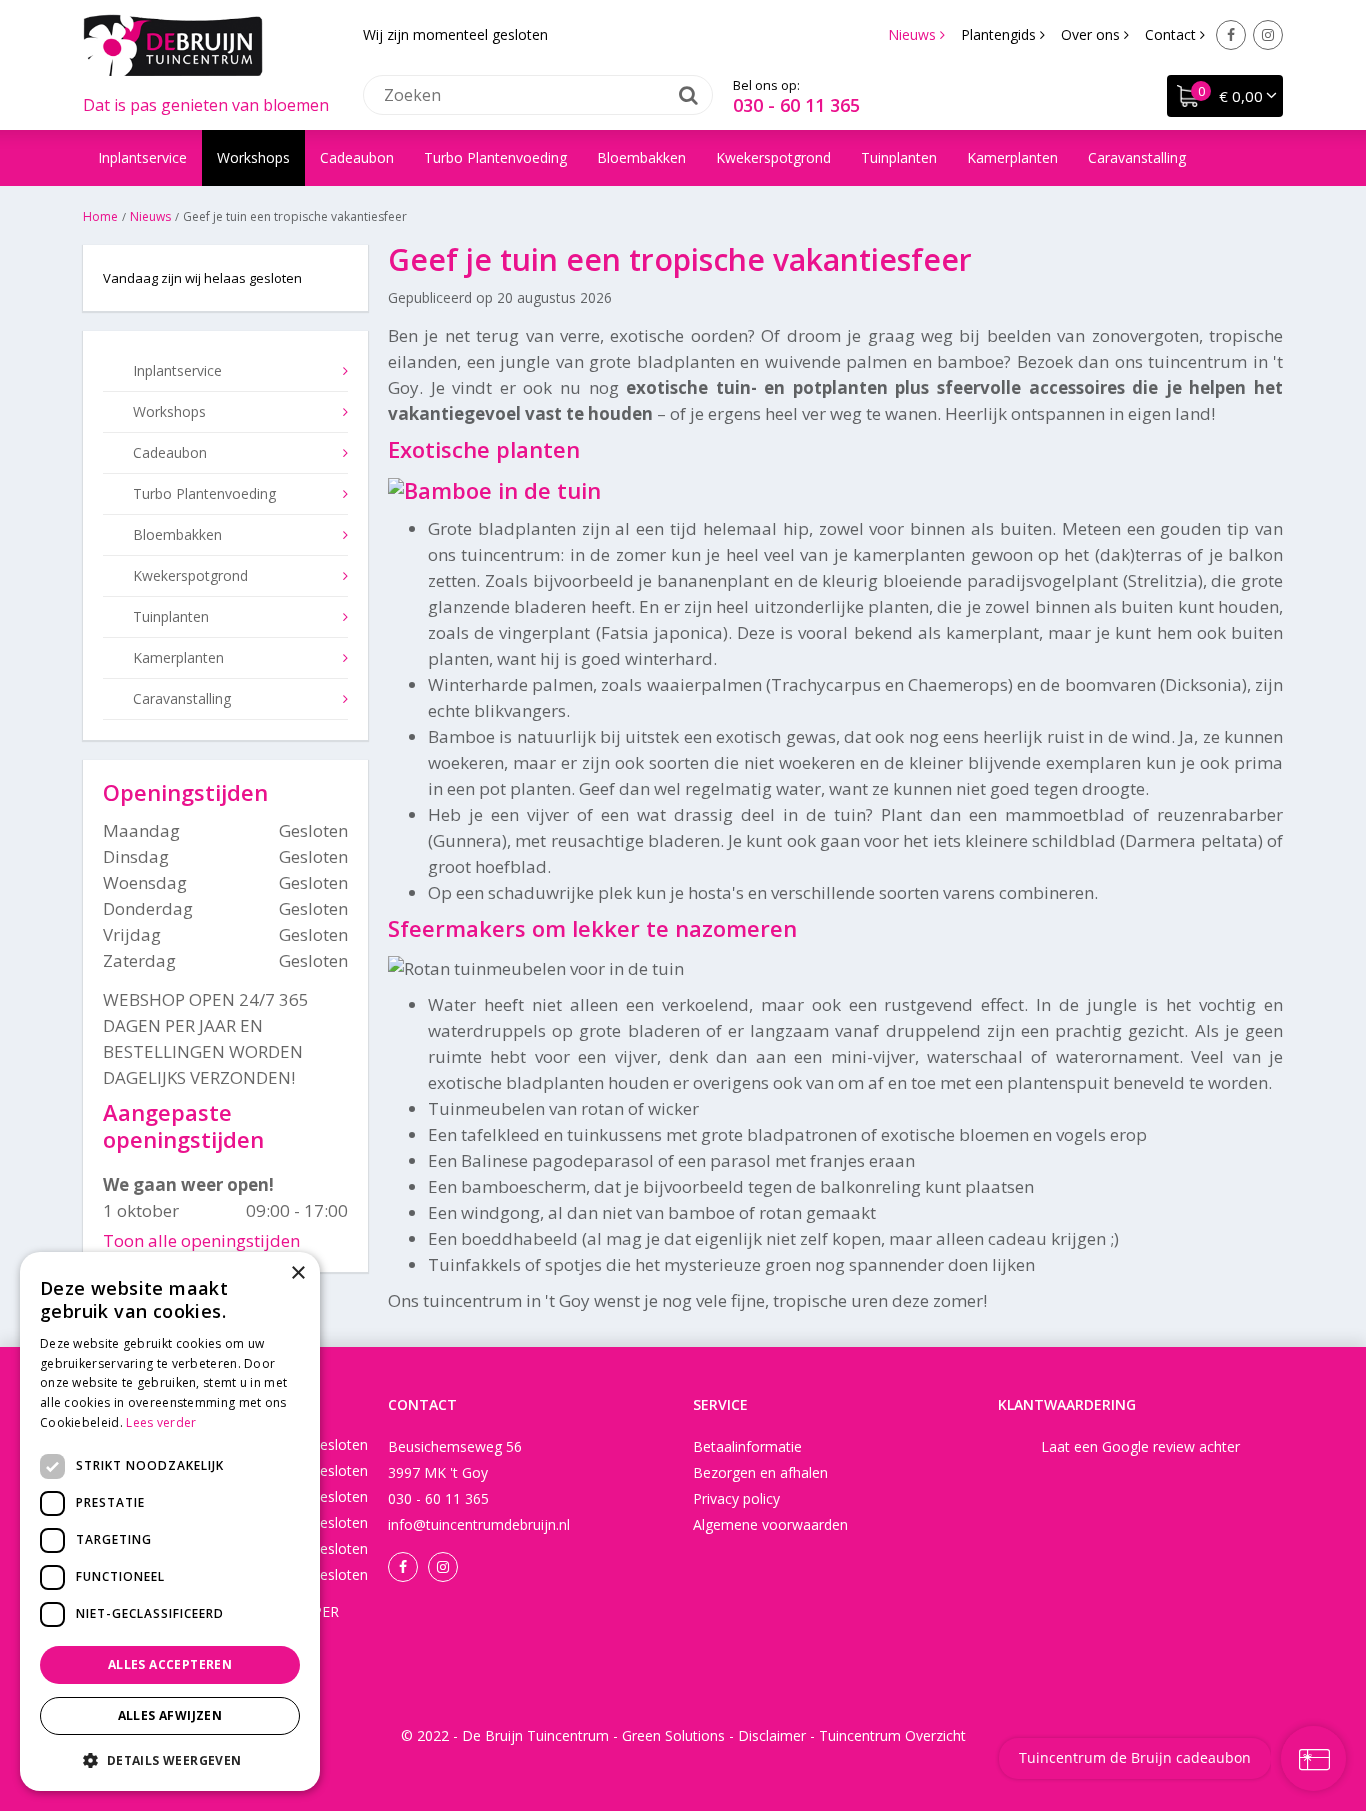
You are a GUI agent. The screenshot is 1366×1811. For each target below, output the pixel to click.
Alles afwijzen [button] (170, 1715)
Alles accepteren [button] (170, 1664)
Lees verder (161, 1422)
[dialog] (170, 1521)
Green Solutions (673, 1735)
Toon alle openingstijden (201, 1240)
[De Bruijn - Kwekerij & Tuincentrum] (173, 45)
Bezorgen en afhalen (760, 1472)
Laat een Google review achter (1140, 1446)
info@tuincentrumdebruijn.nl (479, 1524)
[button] (170, 1759)
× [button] (297, 1273)
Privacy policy (736, 1498)
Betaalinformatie (747, 1446)
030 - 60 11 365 (796, 105)
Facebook (1231, 35)
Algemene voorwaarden (770, 1524)
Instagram (1268, 35)
